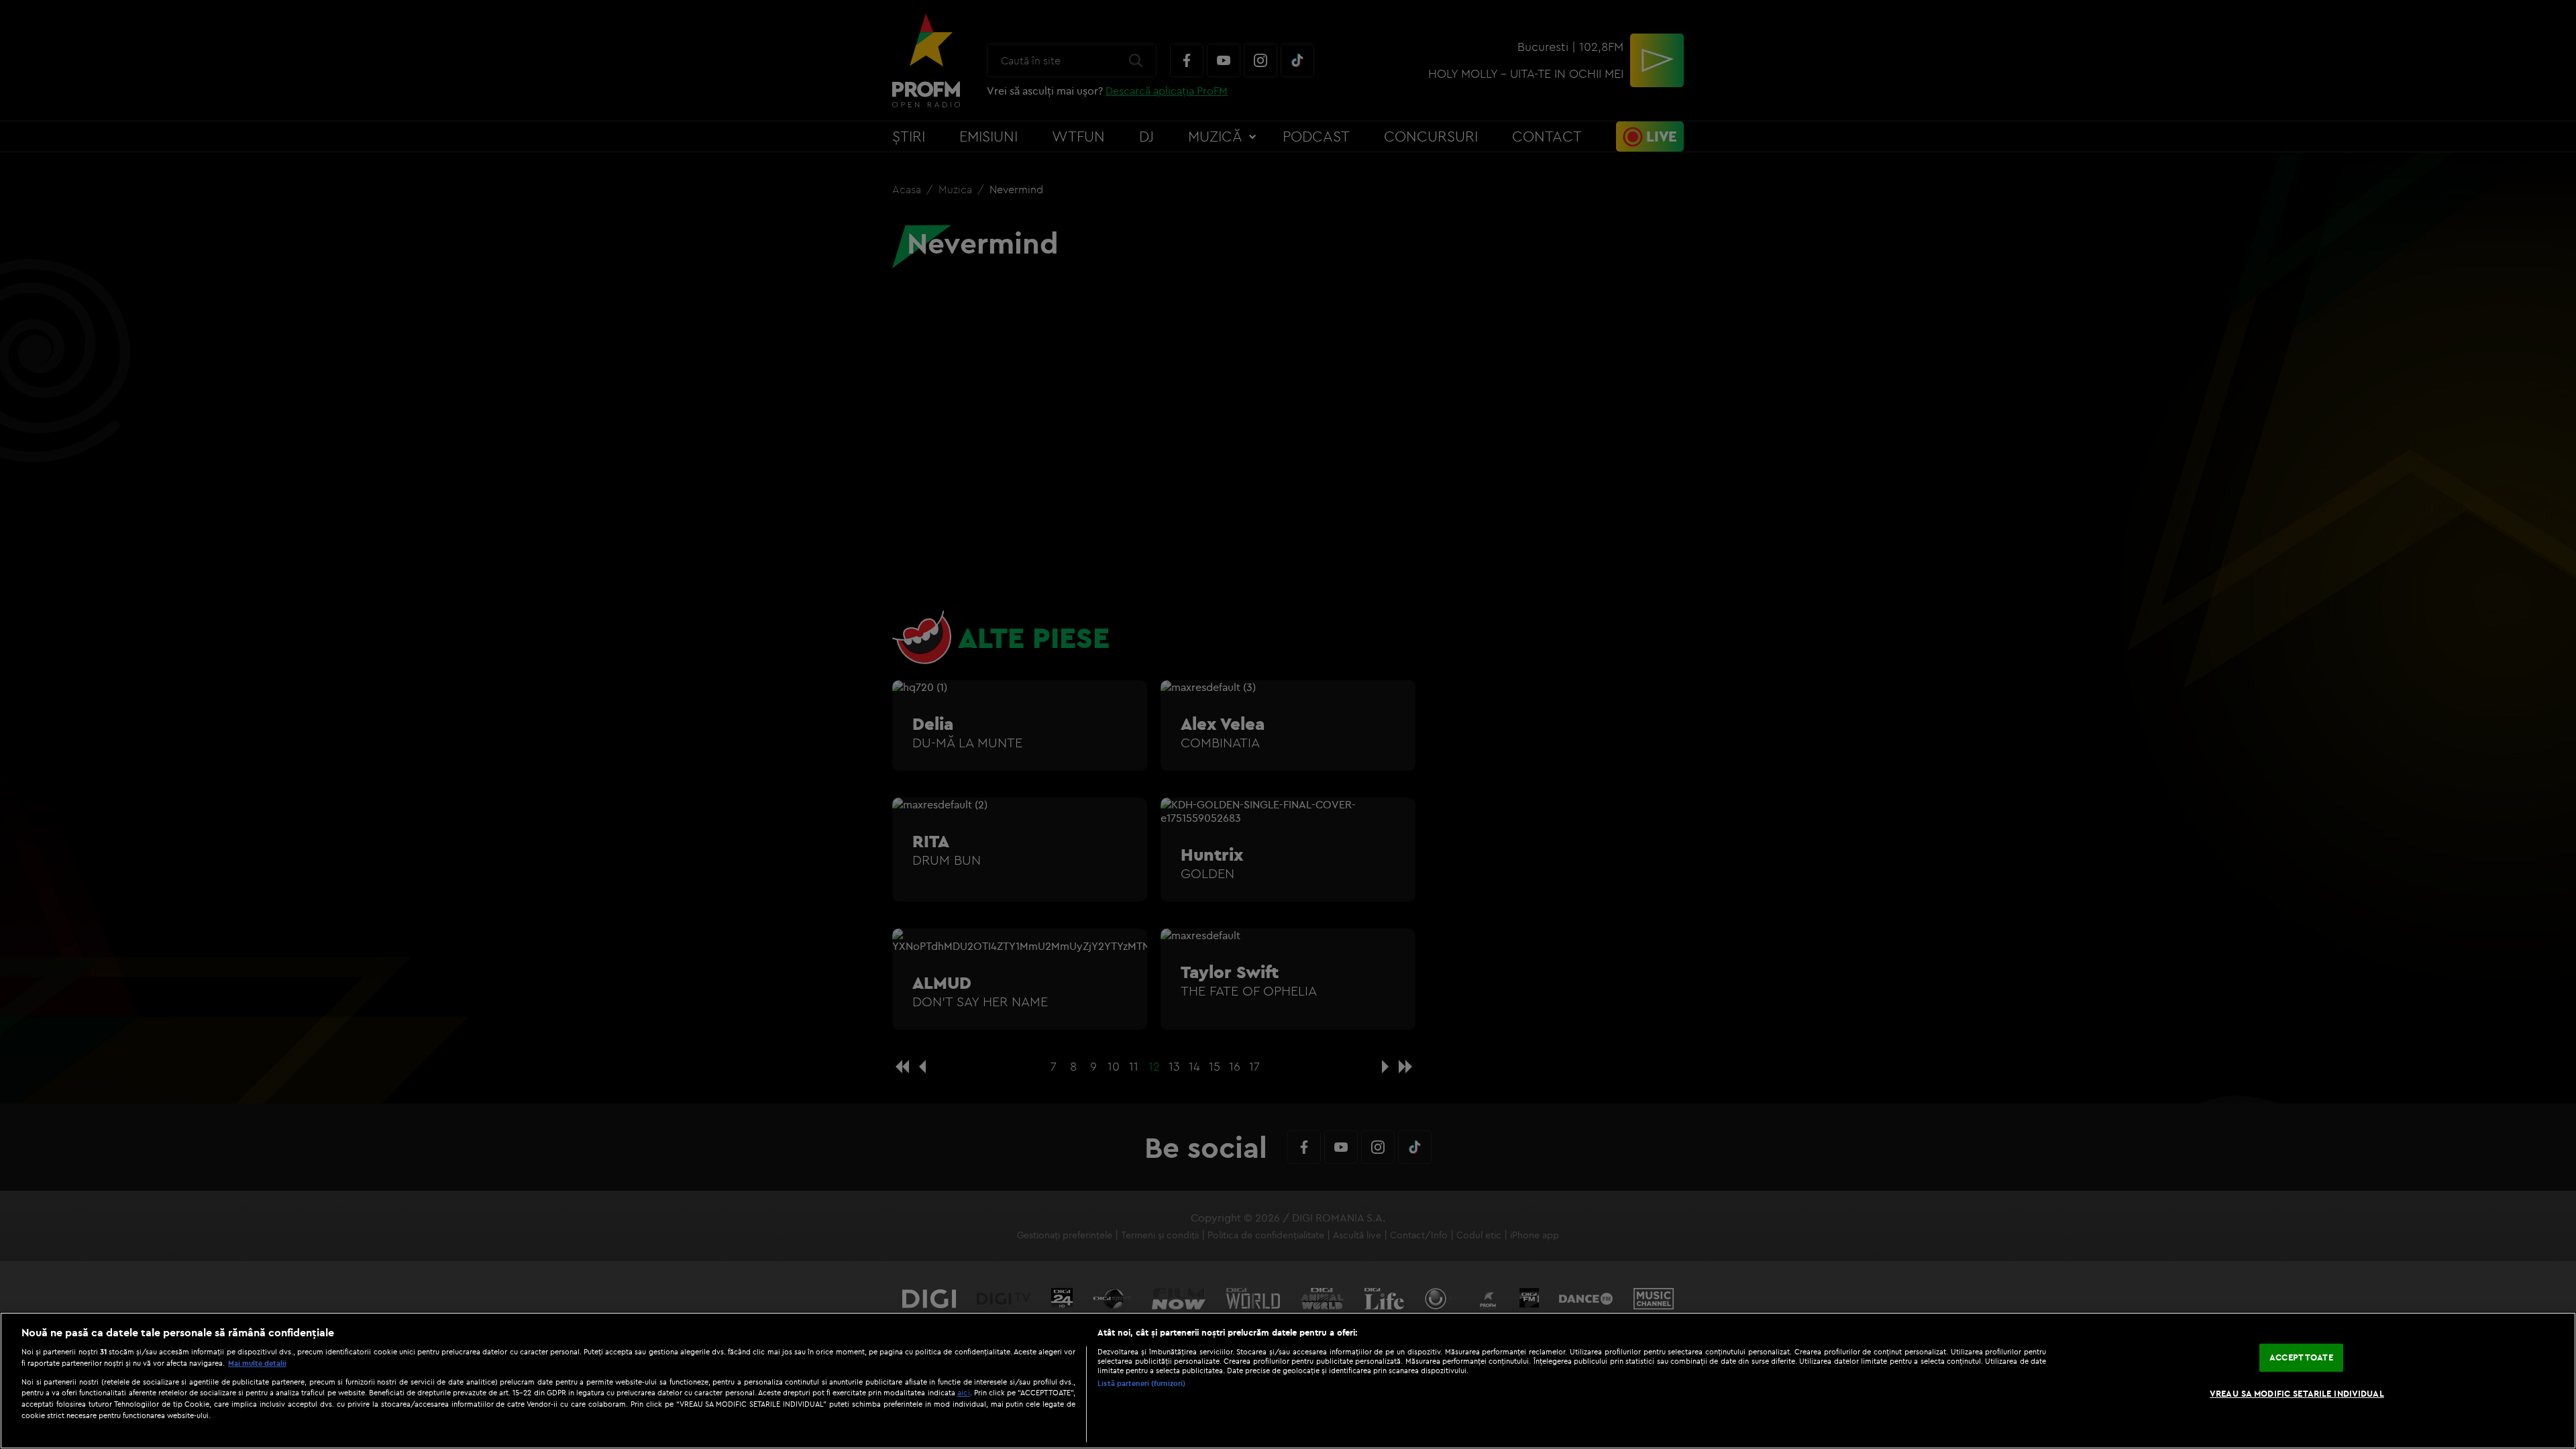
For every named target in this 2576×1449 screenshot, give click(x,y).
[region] (1288, 1381)
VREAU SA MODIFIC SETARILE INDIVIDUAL (2297, 1393)
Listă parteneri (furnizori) (1141, 1383)
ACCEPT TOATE (2301, 1357)
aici (964, 1392)
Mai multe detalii (257, 1363)
